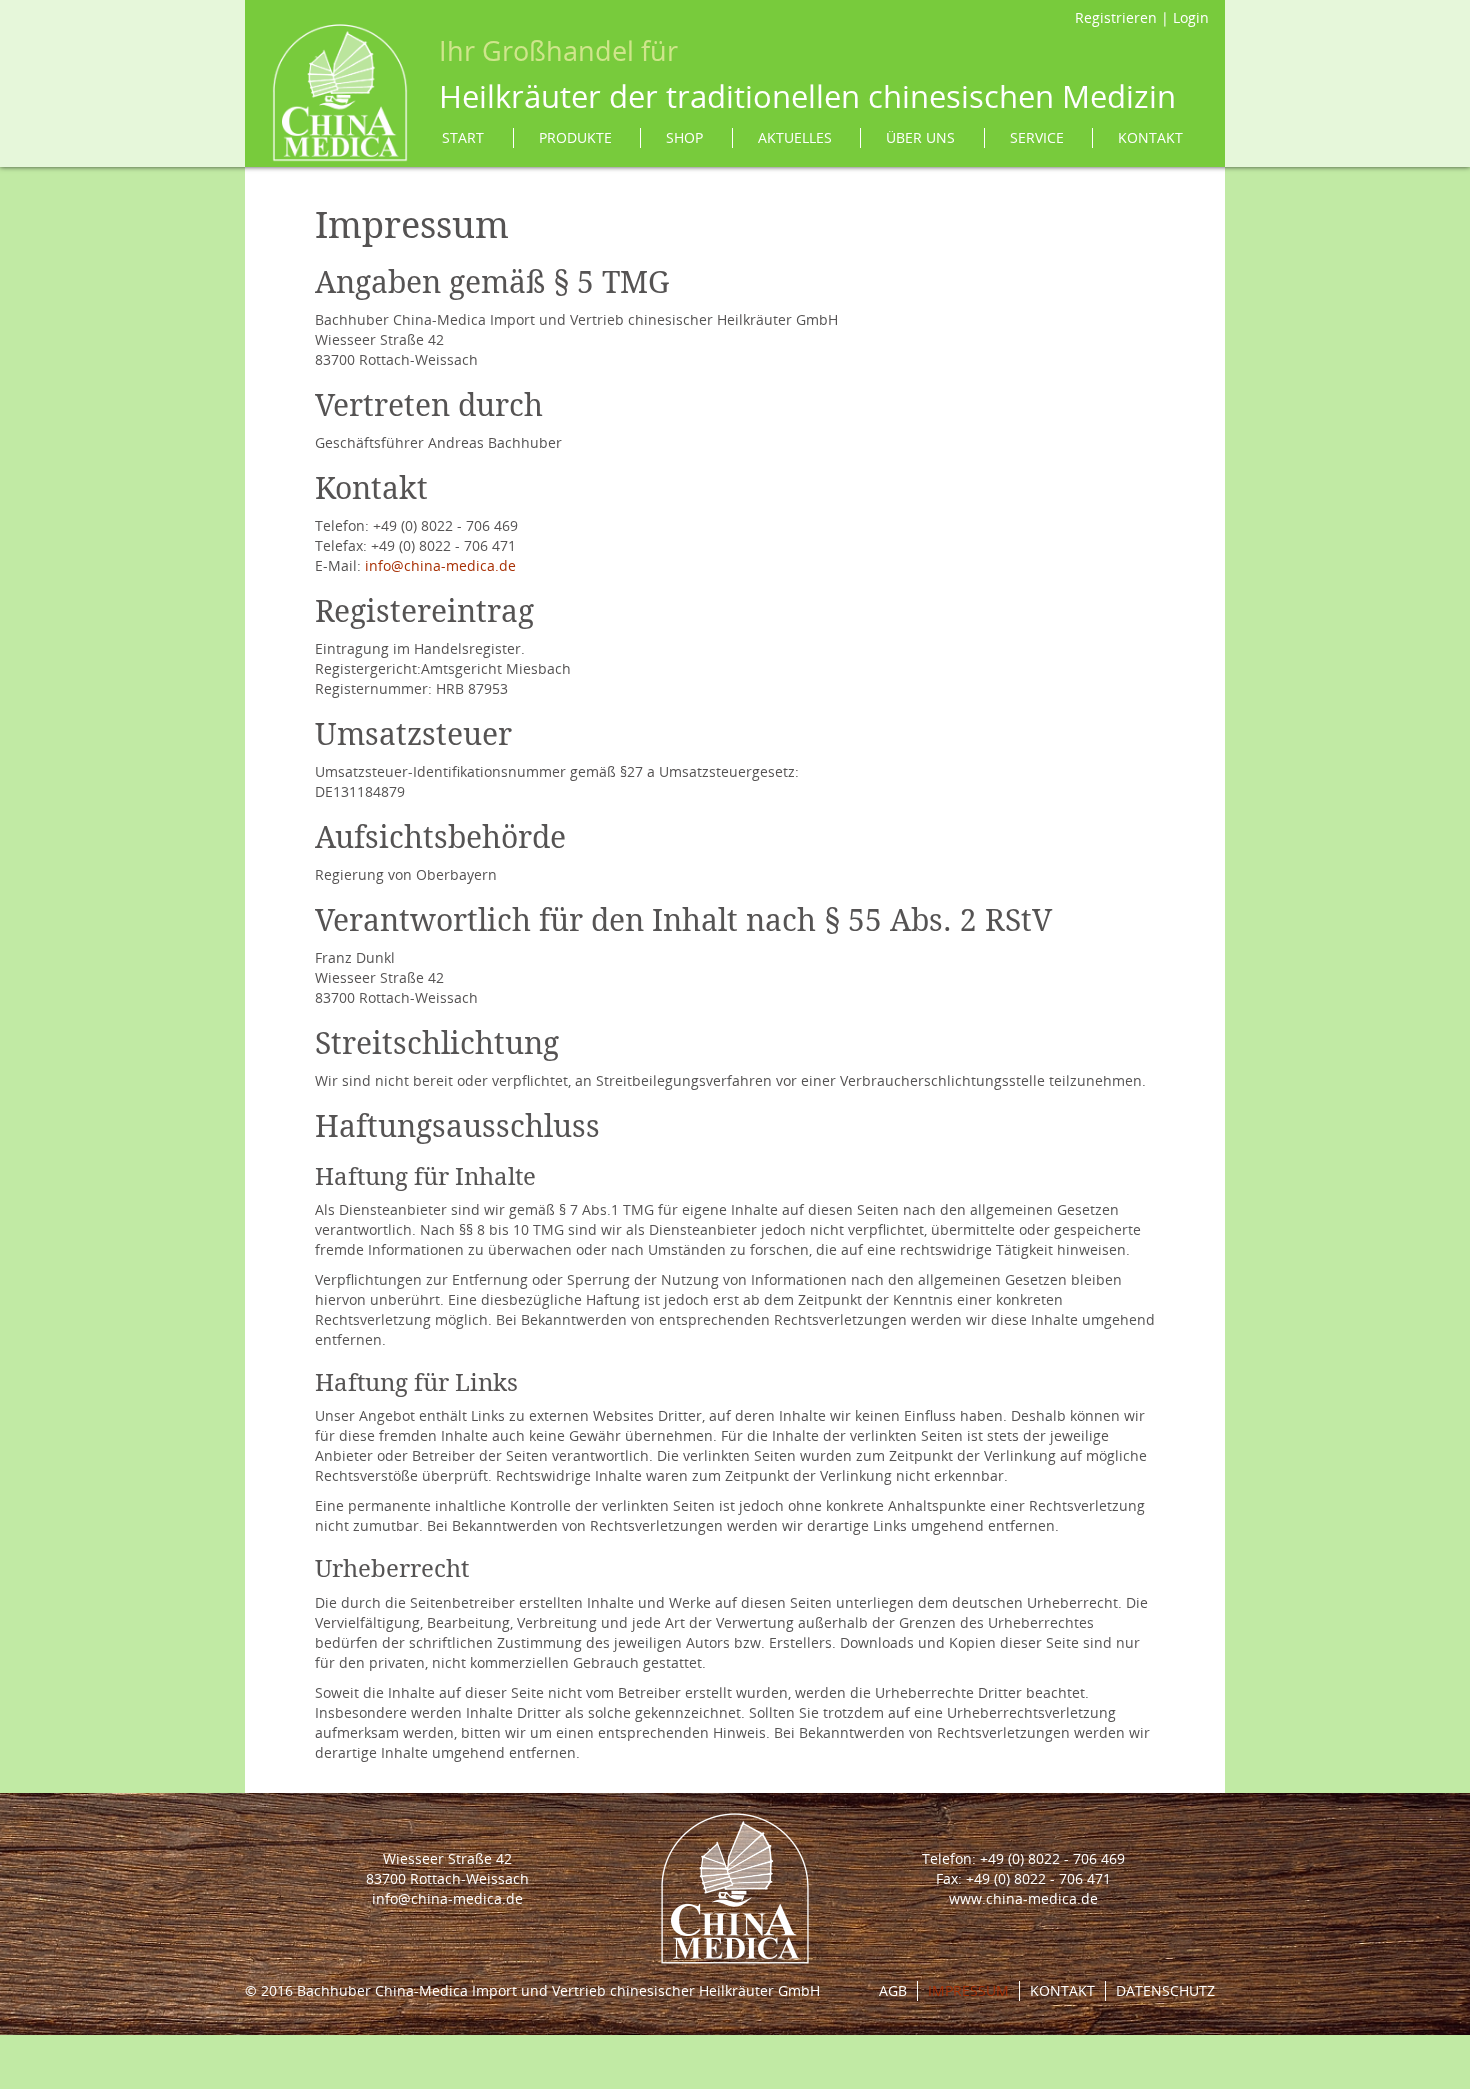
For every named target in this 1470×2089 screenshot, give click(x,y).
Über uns (920, 137)
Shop (684, 137)
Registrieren (1116, 17)
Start (463, 137)
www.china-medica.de (1023, 1898)
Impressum (968, 1990)
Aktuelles (795, 137)
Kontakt (1150, 137)
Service (1037, 137)
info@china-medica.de (440, 565)
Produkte (575, 137)
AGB (893, 1990)
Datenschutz (1165, 1990)
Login (1191, 17)
